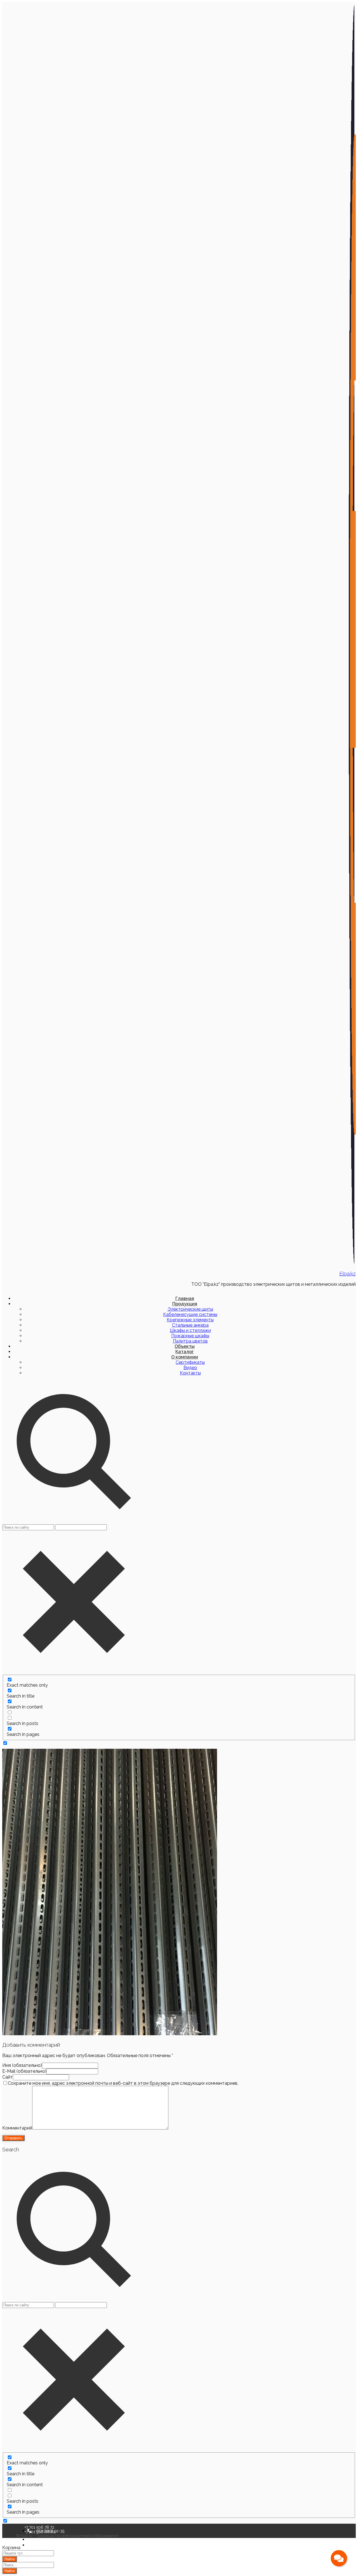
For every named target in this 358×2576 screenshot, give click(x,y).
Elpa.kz (348, 1273)
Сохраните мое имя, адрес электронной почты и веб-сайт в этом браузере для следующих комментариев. (123, 2083)
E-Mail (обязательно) (24, 2071)
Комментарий (17, 2128)
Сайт (8, 2077)
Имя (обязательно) (22, 2065)
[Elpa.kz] (352, 1262)
